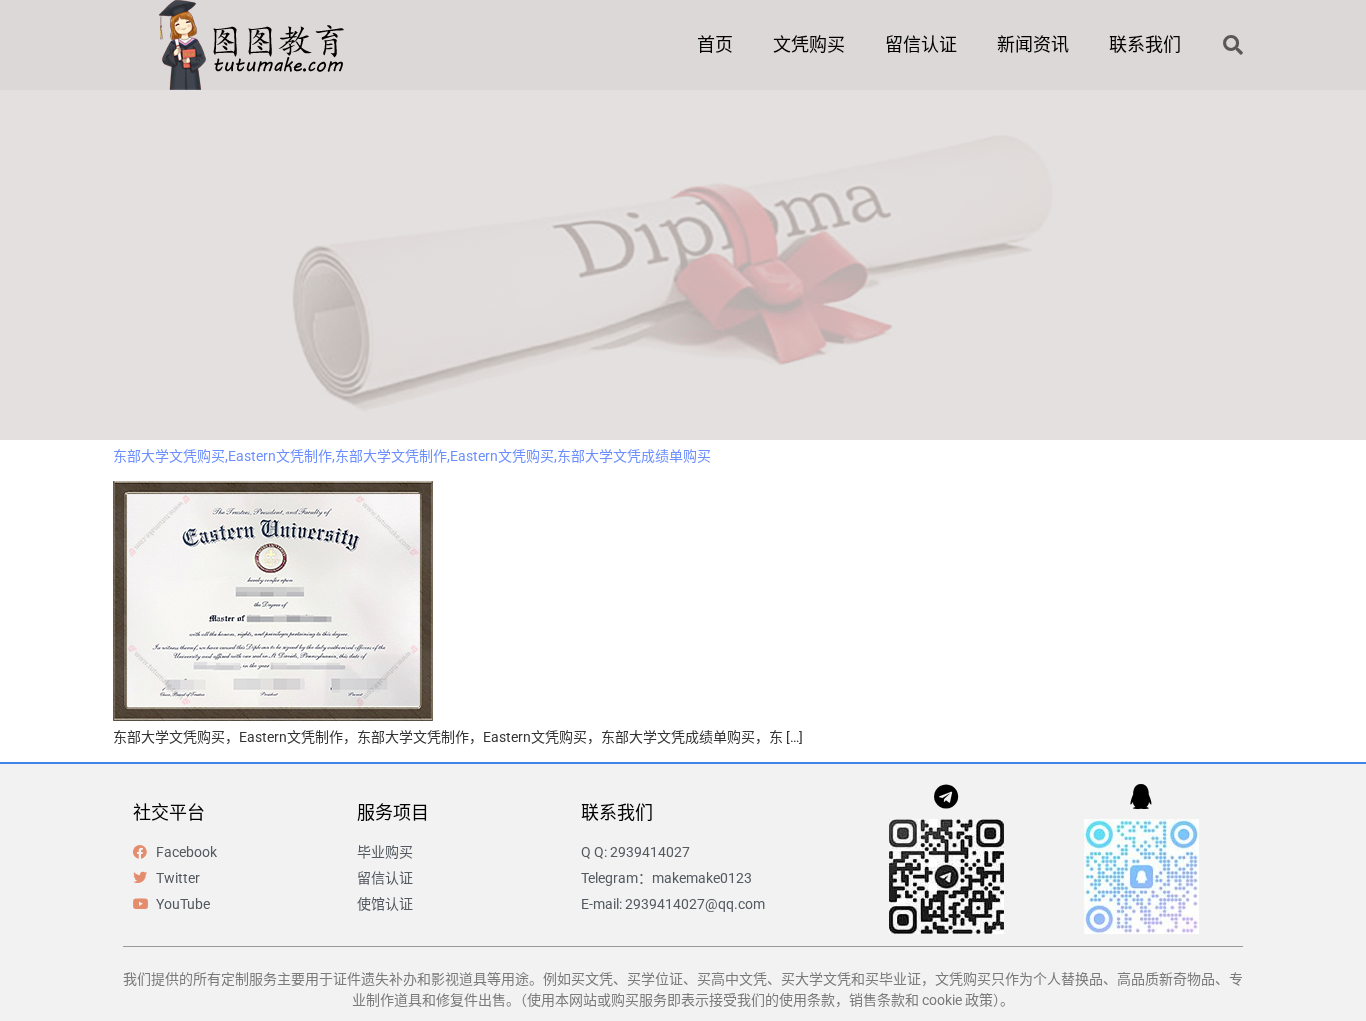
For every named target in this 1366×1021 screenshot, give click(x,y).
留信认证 (921, 44)
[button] (1233, 45)
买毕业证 (893, 979)
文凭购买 (809, 44)
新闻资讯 (1033, 44)
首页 (715, 44)
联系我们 (1145, 44)
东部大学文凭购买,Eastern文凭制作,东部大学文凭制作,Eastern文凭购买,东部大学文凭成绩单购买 (412, 456)
